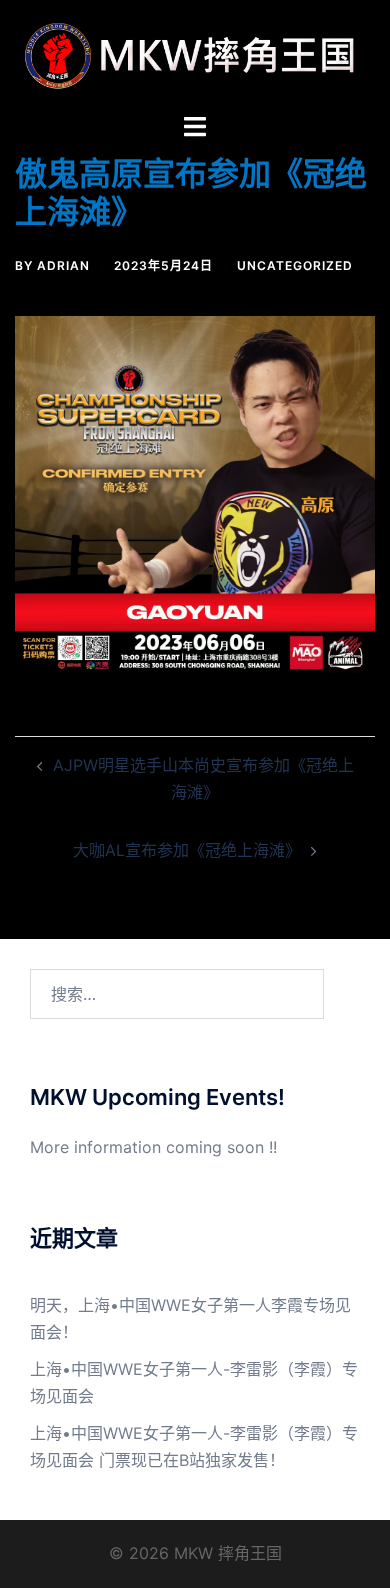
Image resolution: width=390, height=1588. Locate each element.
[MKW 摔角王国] (195, 54)
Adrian (63, 265)
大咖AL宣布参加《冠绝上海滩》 (187, 850)
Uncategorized (295, 265)
